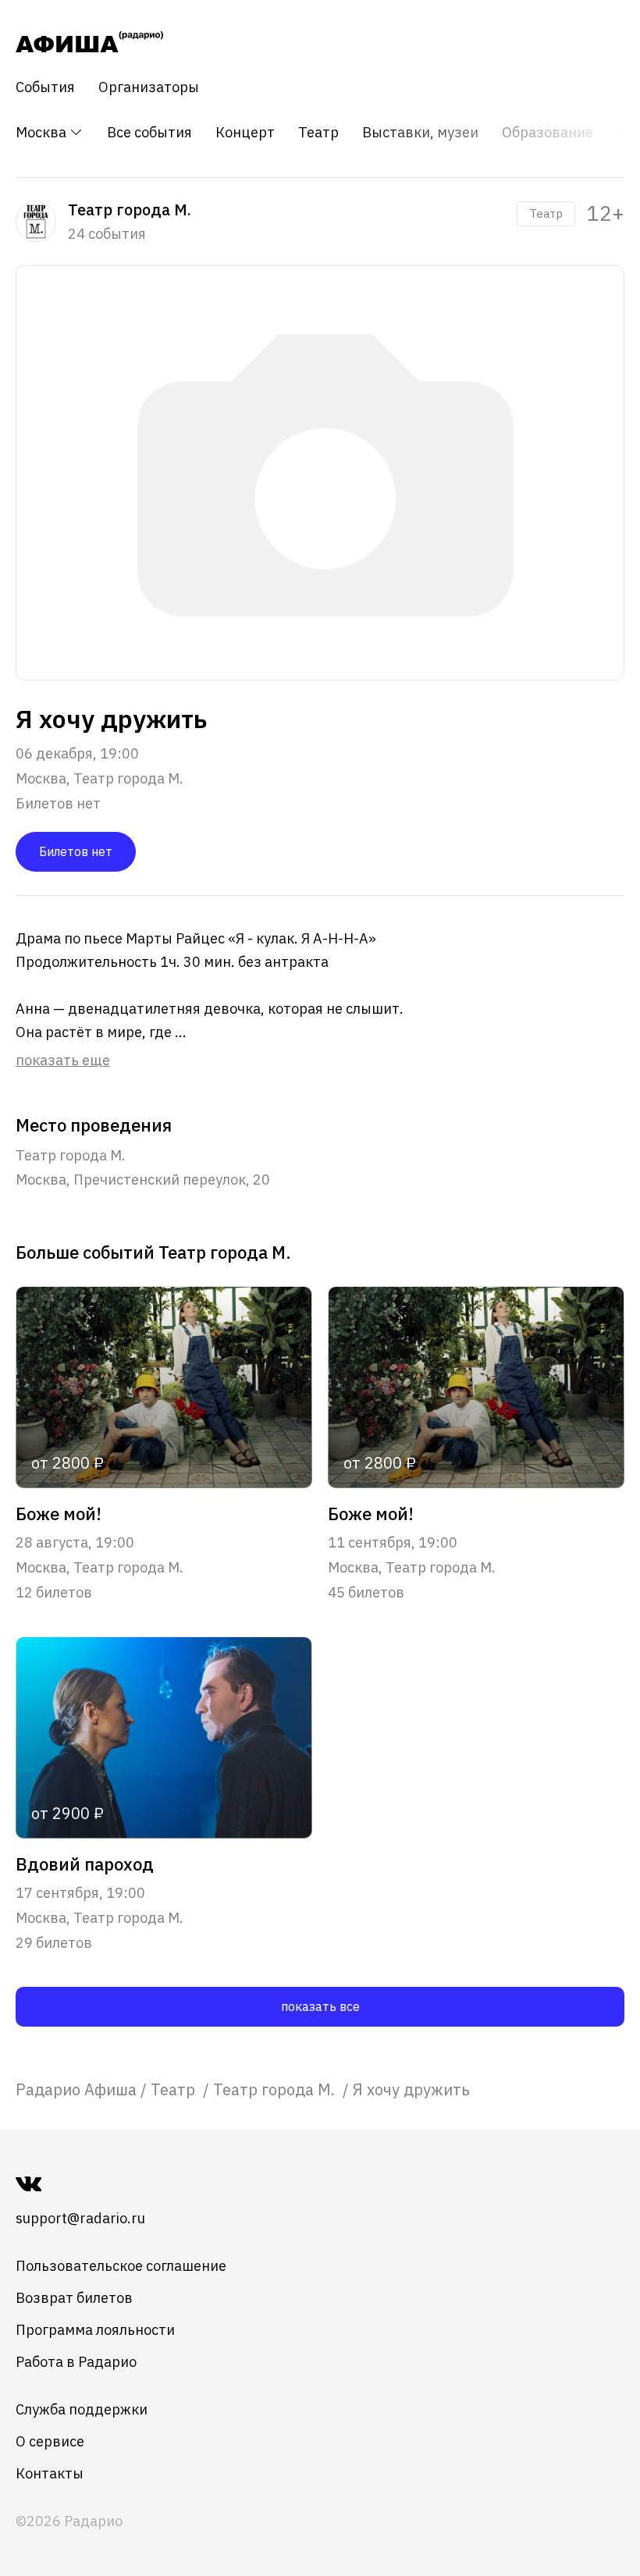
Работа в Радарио (76, 2362)
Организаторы (149, 87)
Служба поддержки (82, 2409)
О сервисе (50, 2441)
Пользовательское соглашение (121, 2266)
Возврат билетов (74, 2298)
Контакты (50, 2473)
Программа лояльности (95, 2330)
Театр (318, 133)
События (45, 87)
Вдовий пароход (85, 1864)
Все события (149, 133)
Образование (548, 133)
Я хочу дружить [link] (411, 2089)
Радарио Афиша (76, 2089)
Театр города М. (276, 2089)
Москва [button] (43, 132)
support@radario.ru (80, 2218)
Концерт (245, 133)
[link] (76, 2089)
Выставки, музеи (420, 133)
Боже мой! (59, 1514)
